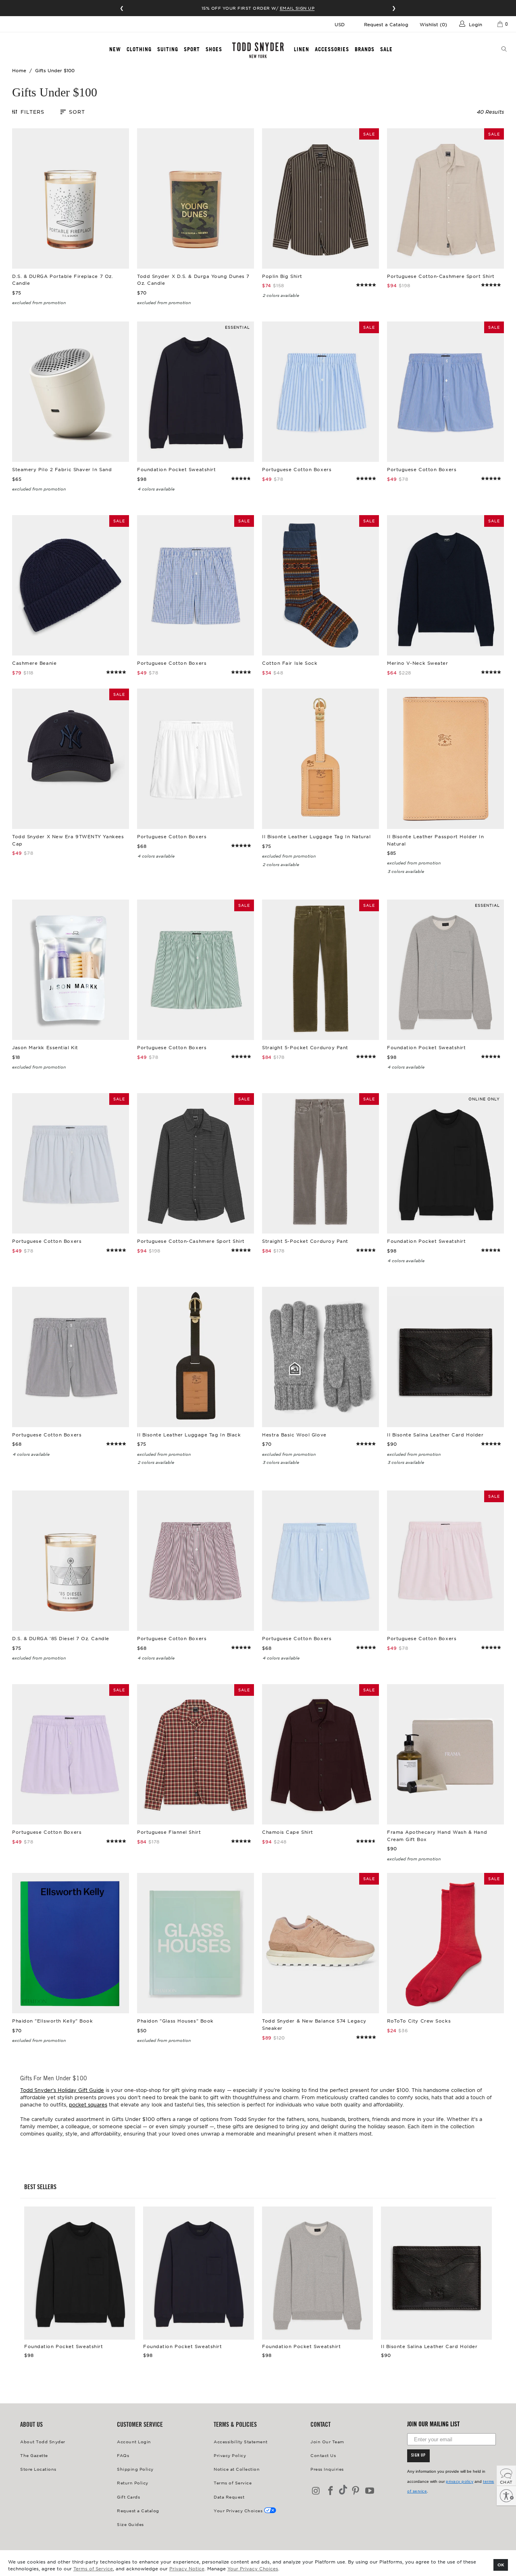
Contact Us (323, 2455)
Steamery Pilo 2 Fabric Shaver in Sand (71, 392)
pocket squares (88, 2104)
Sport (192, 49)
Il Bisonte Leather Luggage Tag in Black (196, 1357)
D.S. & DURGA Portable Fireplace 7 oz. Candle (71, 198)
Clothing (139, 49)
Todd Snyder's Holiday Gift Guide (62, 2090)
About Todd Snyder (43, 2441)
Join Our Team (327, 2441)
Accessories (332, 49)
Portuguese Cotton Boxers (320, 392)
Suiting (168, 49)
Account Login (134, 2441)
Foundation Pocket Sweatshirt (196, 392)
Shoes (214, 49)
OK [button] (501, 2565)
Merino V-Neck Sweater (445, 585)
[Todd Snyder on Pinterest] (356, 2491)
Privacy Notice (187, 2568)
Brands (365, 49)
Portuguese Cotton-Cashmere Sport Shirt (445, 198)
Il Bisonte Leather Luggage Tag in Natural (320, 759)
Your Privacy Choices (253, 2568)
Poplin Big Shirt (320, 198)
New (115, 49)
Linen (302, 49)
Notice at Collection (237, 2469)
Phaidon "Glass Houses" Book (196, 1943)
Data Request (229, 2497)
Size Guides (130, 2524)
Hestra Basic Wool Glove (320, 1357)
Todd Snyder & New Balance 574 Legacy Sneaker (320, 1943)
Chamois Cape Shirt (320, 1754)
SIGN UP (418, 2456)
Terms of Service (93, 2568)
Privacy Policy (230, 2455)
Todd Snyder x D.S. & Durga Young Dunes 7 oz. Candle (196, 198)
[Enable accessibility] (506, 2496)
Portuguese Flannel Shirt (196, 1754)
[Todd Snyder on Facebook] (331, 2491)
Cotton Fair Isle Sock (320, 585)
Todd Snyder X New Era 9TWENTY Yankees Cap (71, 759)
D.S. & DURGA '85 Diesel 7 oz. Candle (71, 1561)
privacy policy (460, 2481)
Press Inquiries (327, 2469)
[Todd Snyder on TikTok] (343, 2490)
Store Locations (38, 2469)
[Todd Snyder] (258, 50)
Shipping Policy (135, 2469)
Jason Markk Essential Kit (71, 970)
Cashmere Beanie (71, 585)
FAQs (123, 2455)
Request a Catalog (386, 24)
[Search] (504, 50)
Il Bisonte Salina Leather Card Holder (445, 1357)
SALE (386, 49)
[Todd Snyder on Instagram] (316, 2491)
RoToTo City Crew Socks (445, 1943)
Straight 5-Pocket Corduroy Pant (320, 970)
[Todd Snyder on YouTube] (370, 2491)
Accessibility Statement (241, 2441)
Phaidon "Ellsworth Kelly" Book (71, 1943)
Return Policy (133, 2483)
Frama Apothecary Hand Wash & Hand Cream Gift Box (445, 1754)
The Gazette (34, 2455)
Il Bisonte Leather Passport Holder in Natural (445, 759)
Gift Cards (128, 2497)
